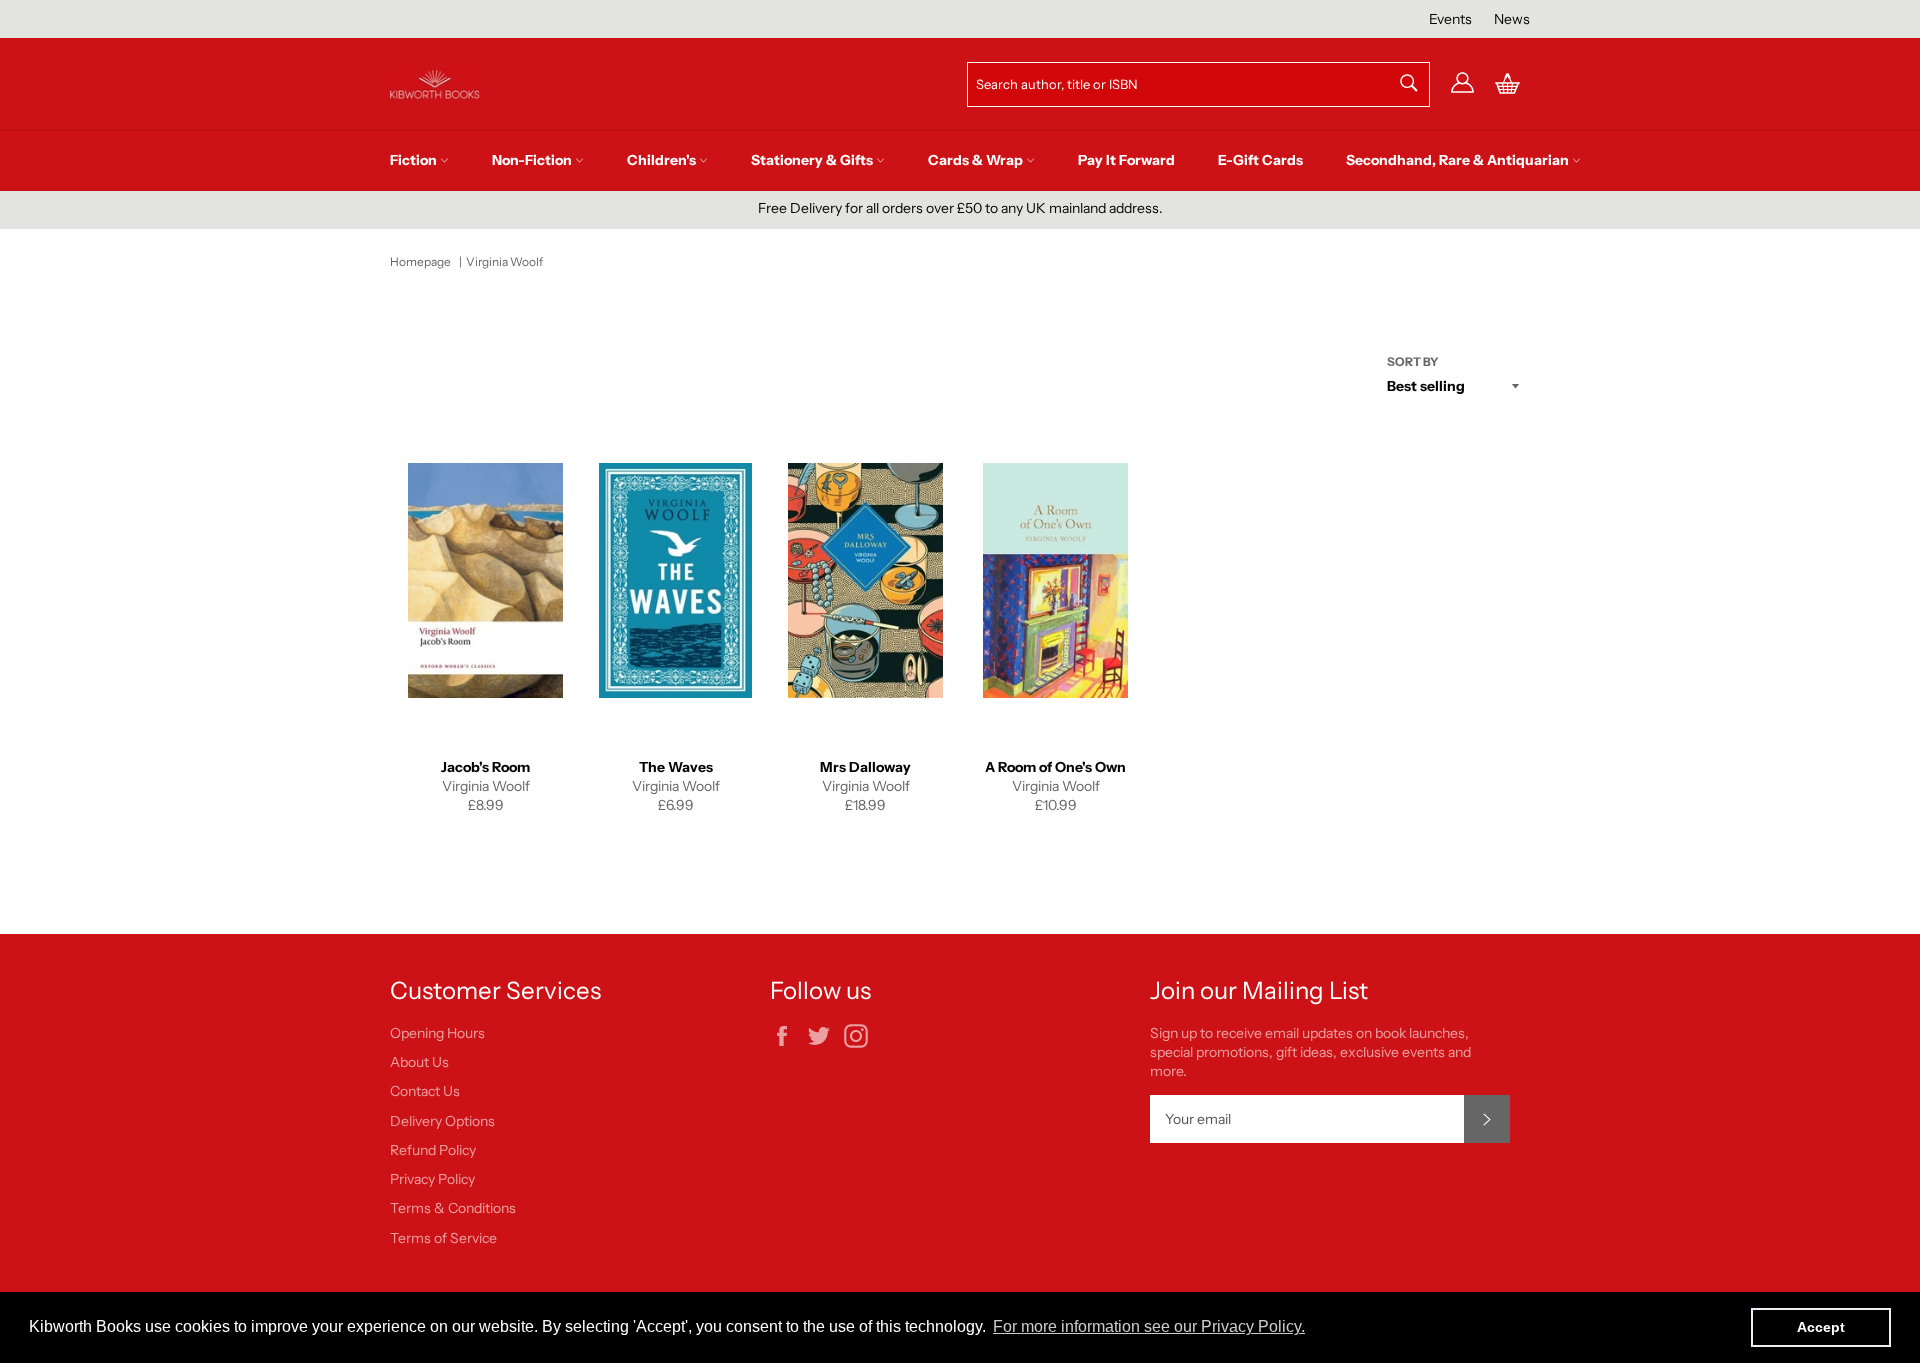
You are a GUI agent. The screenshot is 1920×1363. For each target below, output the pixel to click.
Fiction (415, 160)
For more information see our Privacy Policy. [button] (1149, 1326)
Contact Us (425, 1091)
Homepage (420, 261)
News (1512, 19)
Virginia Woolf (504, 261)
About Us (419, 1062)
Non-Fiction (533, 160)
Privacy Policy (432, 1179)
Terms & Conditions (453, 1208)
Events (1450, 19)
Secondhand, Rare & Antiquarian (1459, 160)
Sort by (1413, 361)
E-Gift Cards (1260, 160)
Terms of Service (443, 1238)
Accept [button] (1821, 1327)
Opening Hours (437, 1033)
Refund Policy (433, 1150)
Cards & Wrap (977, 160)
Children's (663, 160)
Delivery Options (442, 1121)
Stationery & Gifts (813, 160)
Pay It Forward (1126, 160)
